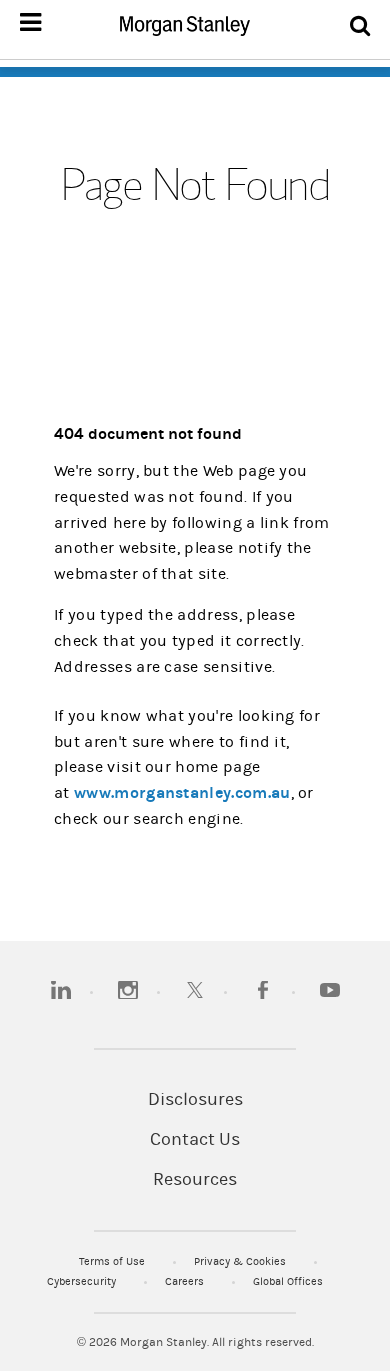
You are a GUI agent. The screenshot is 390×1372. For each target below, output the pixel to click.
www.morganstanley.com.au (182, 792)
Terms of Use (113, 1261)
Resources (195, 1180)
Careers (186, 1281)
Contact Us (195, 1140)
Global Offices (288, 1281)
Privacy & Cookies (241, 1261)
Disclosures (195, 1100)
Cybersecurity (83, 1281)
